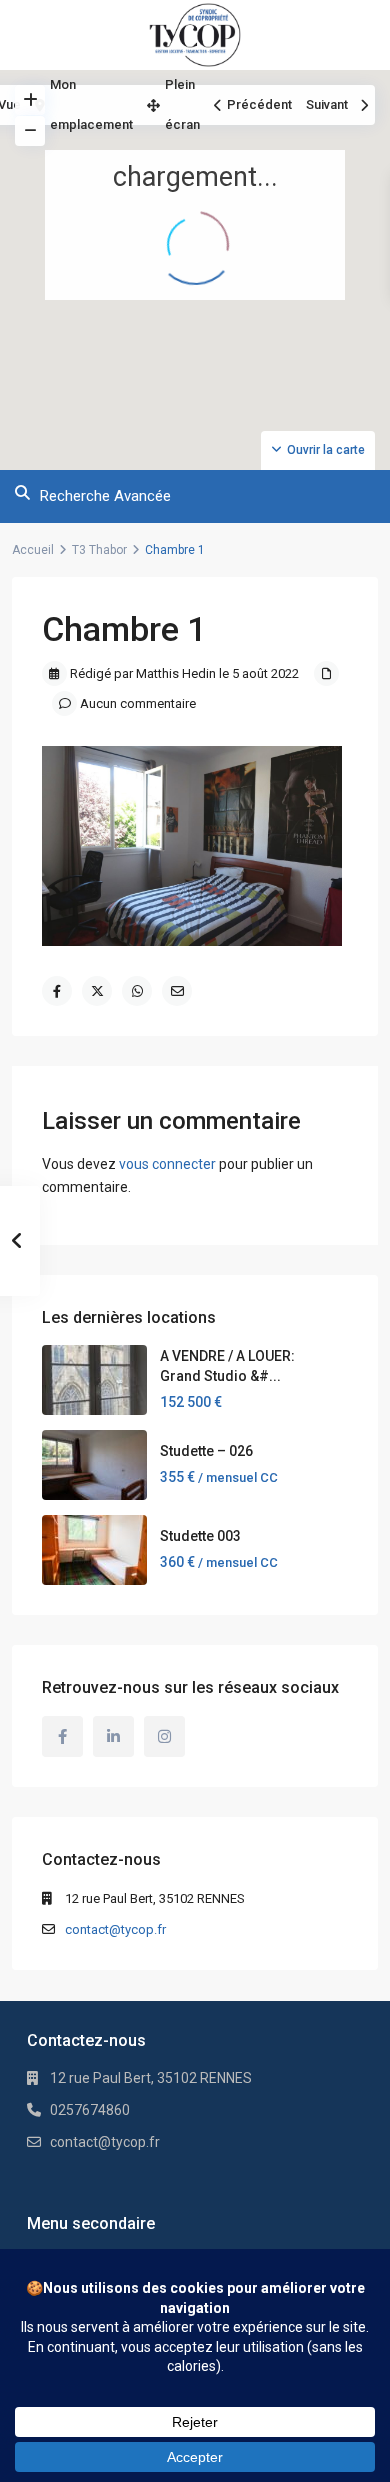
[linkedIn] (113, 1736)
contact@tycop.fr (115, 1929)
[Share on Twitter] (97, 991)
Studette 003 (200, 1536)
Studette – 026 (206, 1451)
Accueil (33, 550)
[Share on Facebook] (57, 991)
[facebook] (62, 1736)
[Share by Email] (177, 991)
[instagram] (164, 1736)
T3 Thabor (99, 550)
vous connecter (167, 1164)
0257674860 (90, 2110)
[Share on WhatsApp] (137, 991)
